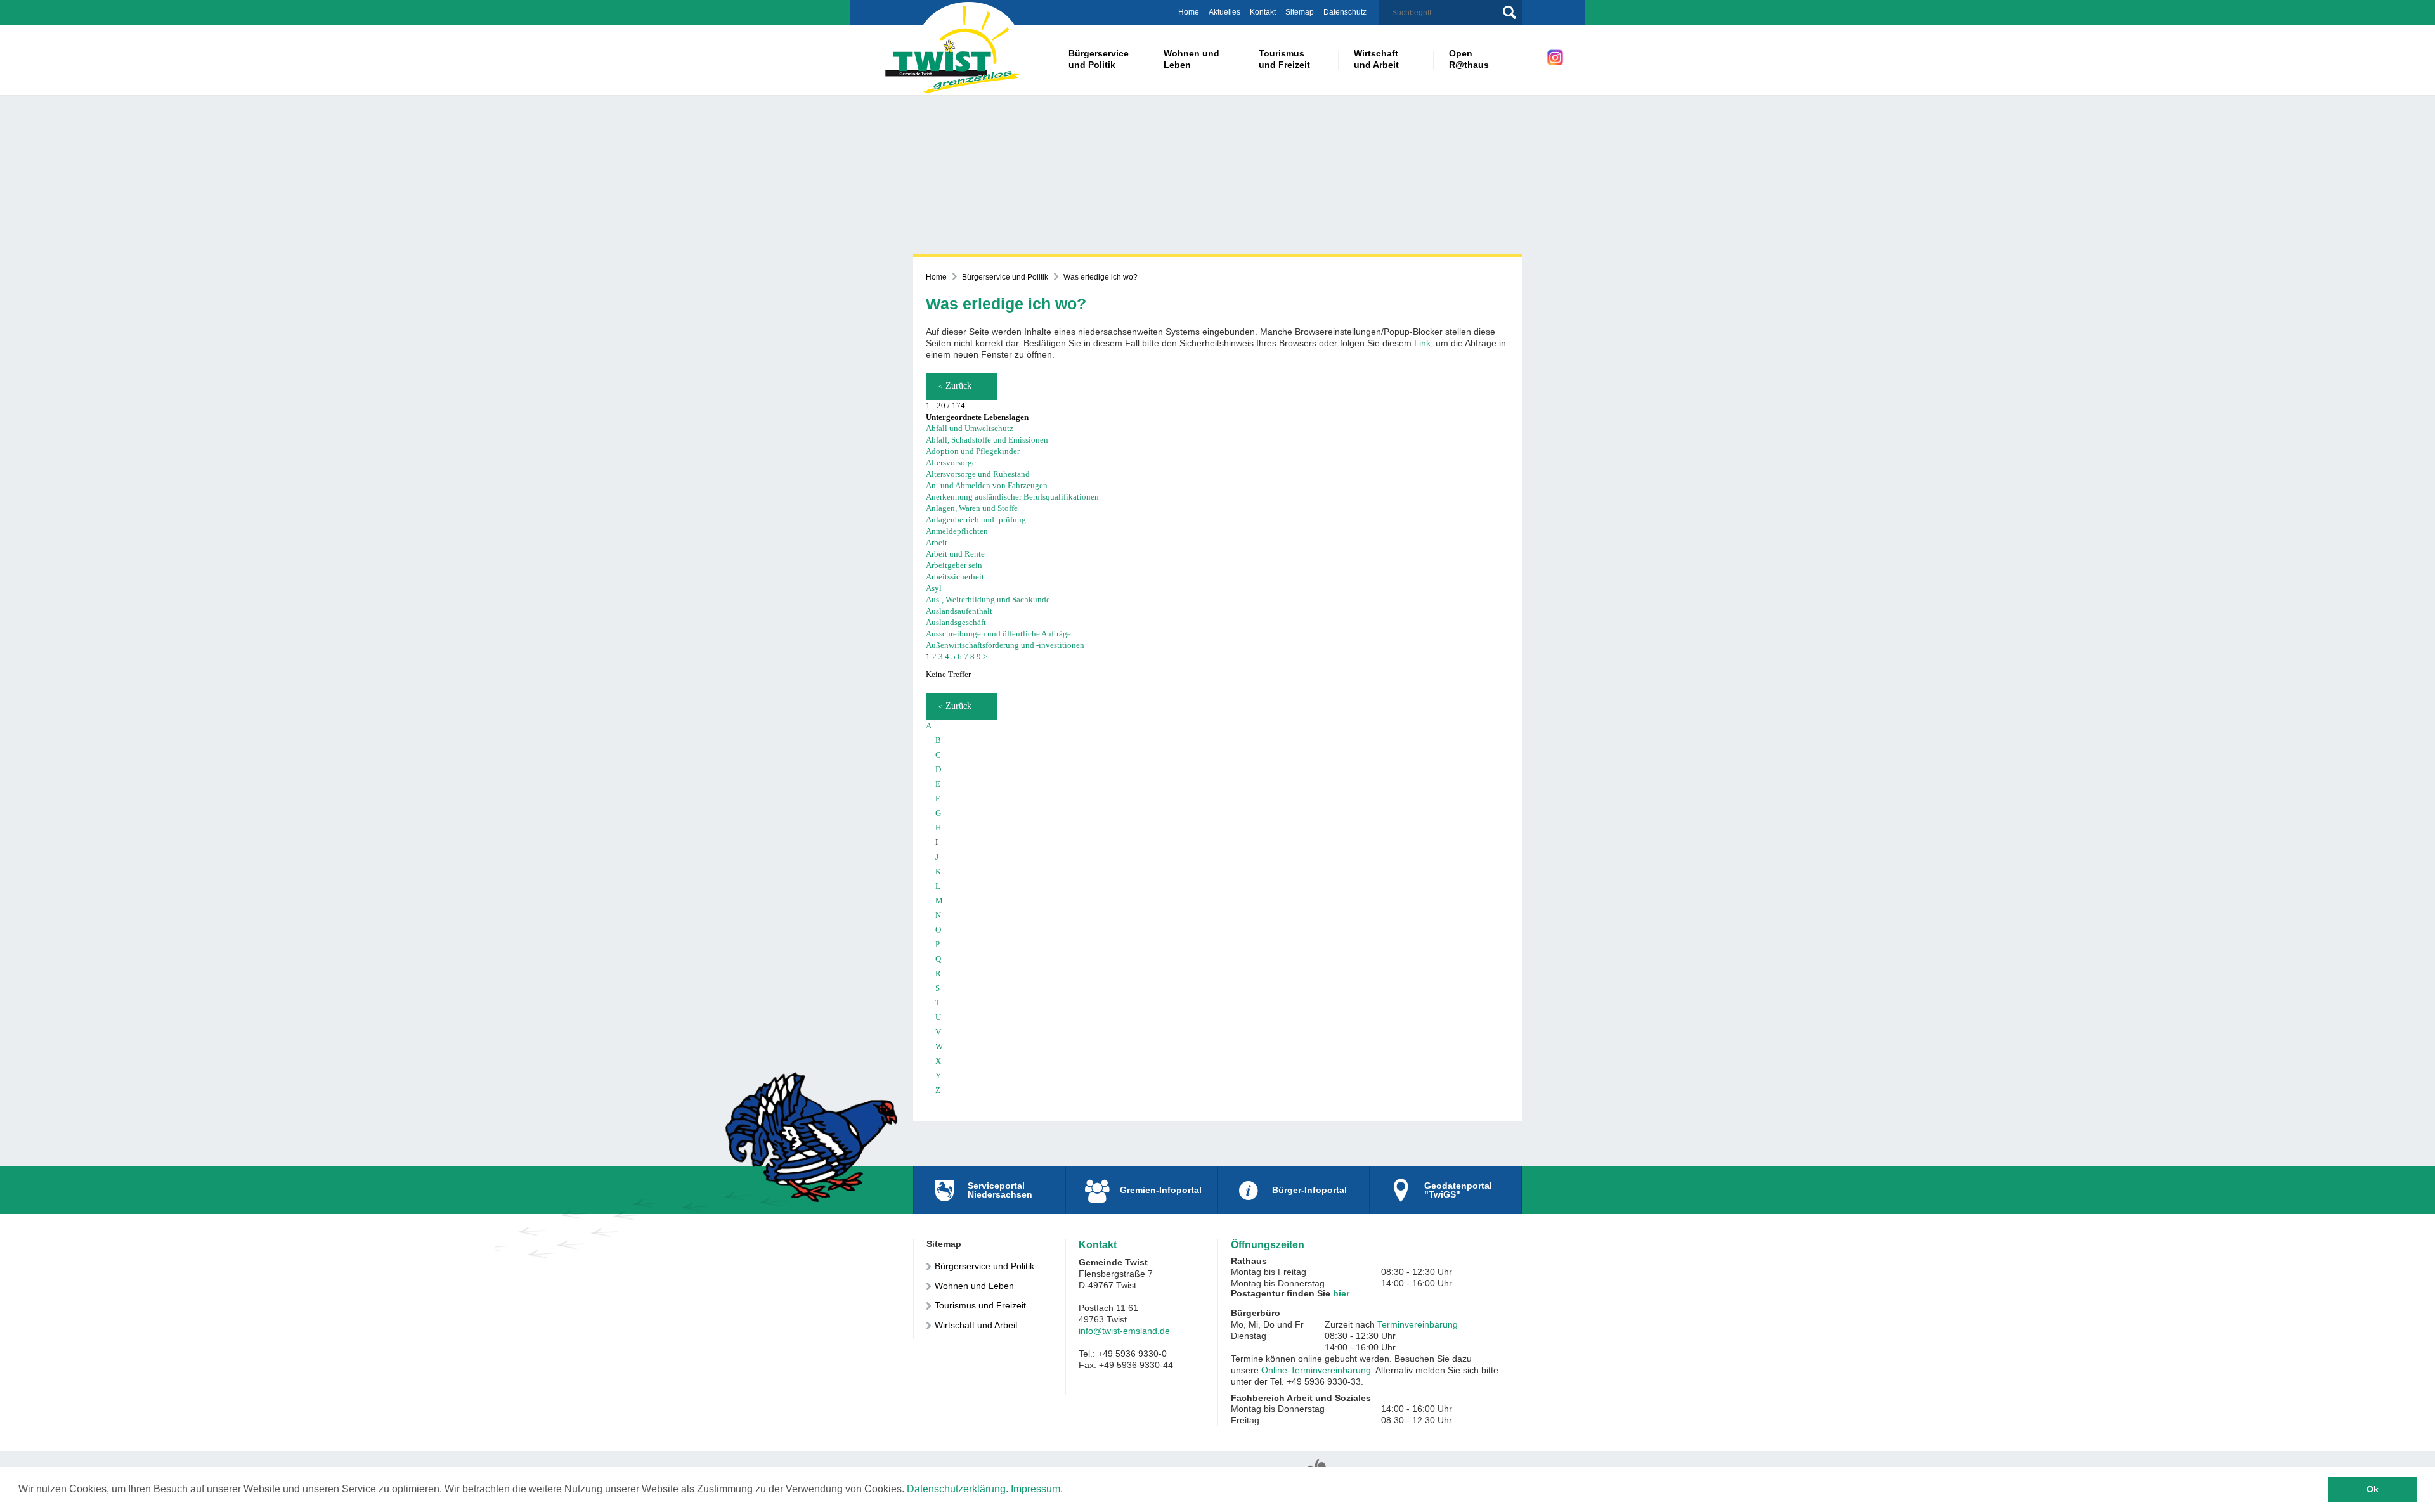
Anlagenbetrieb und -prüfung (976, 520)
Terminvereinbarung (1418, 1324)
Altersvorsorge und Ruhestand (978, 474)
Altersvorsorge (951, 462)
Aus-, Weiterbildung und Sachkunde (988, 599)
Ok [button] (2373, 1489)
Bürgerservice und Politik (1005, 277)
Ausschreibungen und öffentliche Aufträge (998, 634)
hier (1341, 1293)
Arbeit (937, 542)
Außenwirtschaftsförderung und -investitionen (1005, 645)
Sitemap (1300, 12)
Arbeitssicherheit (955, 577)
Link (1422, 343)
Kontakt (1263, 12)
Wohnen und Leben (974, 1286)
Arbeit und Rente (955, 554)
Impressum (1036, 1489)
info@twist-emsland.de (1124, 1331)
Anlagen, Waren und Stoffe (972, 508)
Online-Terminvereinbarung (1316, 1370)
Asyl (934, 588)
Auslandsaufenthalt (959, 611)
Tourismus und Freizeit (980, 1305)
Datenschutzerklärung (956, 1489)
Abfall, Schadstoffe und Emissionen (987, 440)
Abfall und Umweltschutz (970, 428)
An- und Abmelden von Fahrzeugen (987, 485)
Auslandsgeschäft (956, 622)
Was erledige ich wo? (1101, 277)
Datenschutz (1345, 12)
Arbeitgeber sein (954, 565)
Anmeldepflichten (957, 531)
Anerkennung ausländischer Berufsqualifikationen (1012, 497)
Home (1189, 12)
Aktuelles (1224, 12)
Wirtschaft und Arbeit (976, 1325)
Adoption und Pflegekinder (973, 451)
